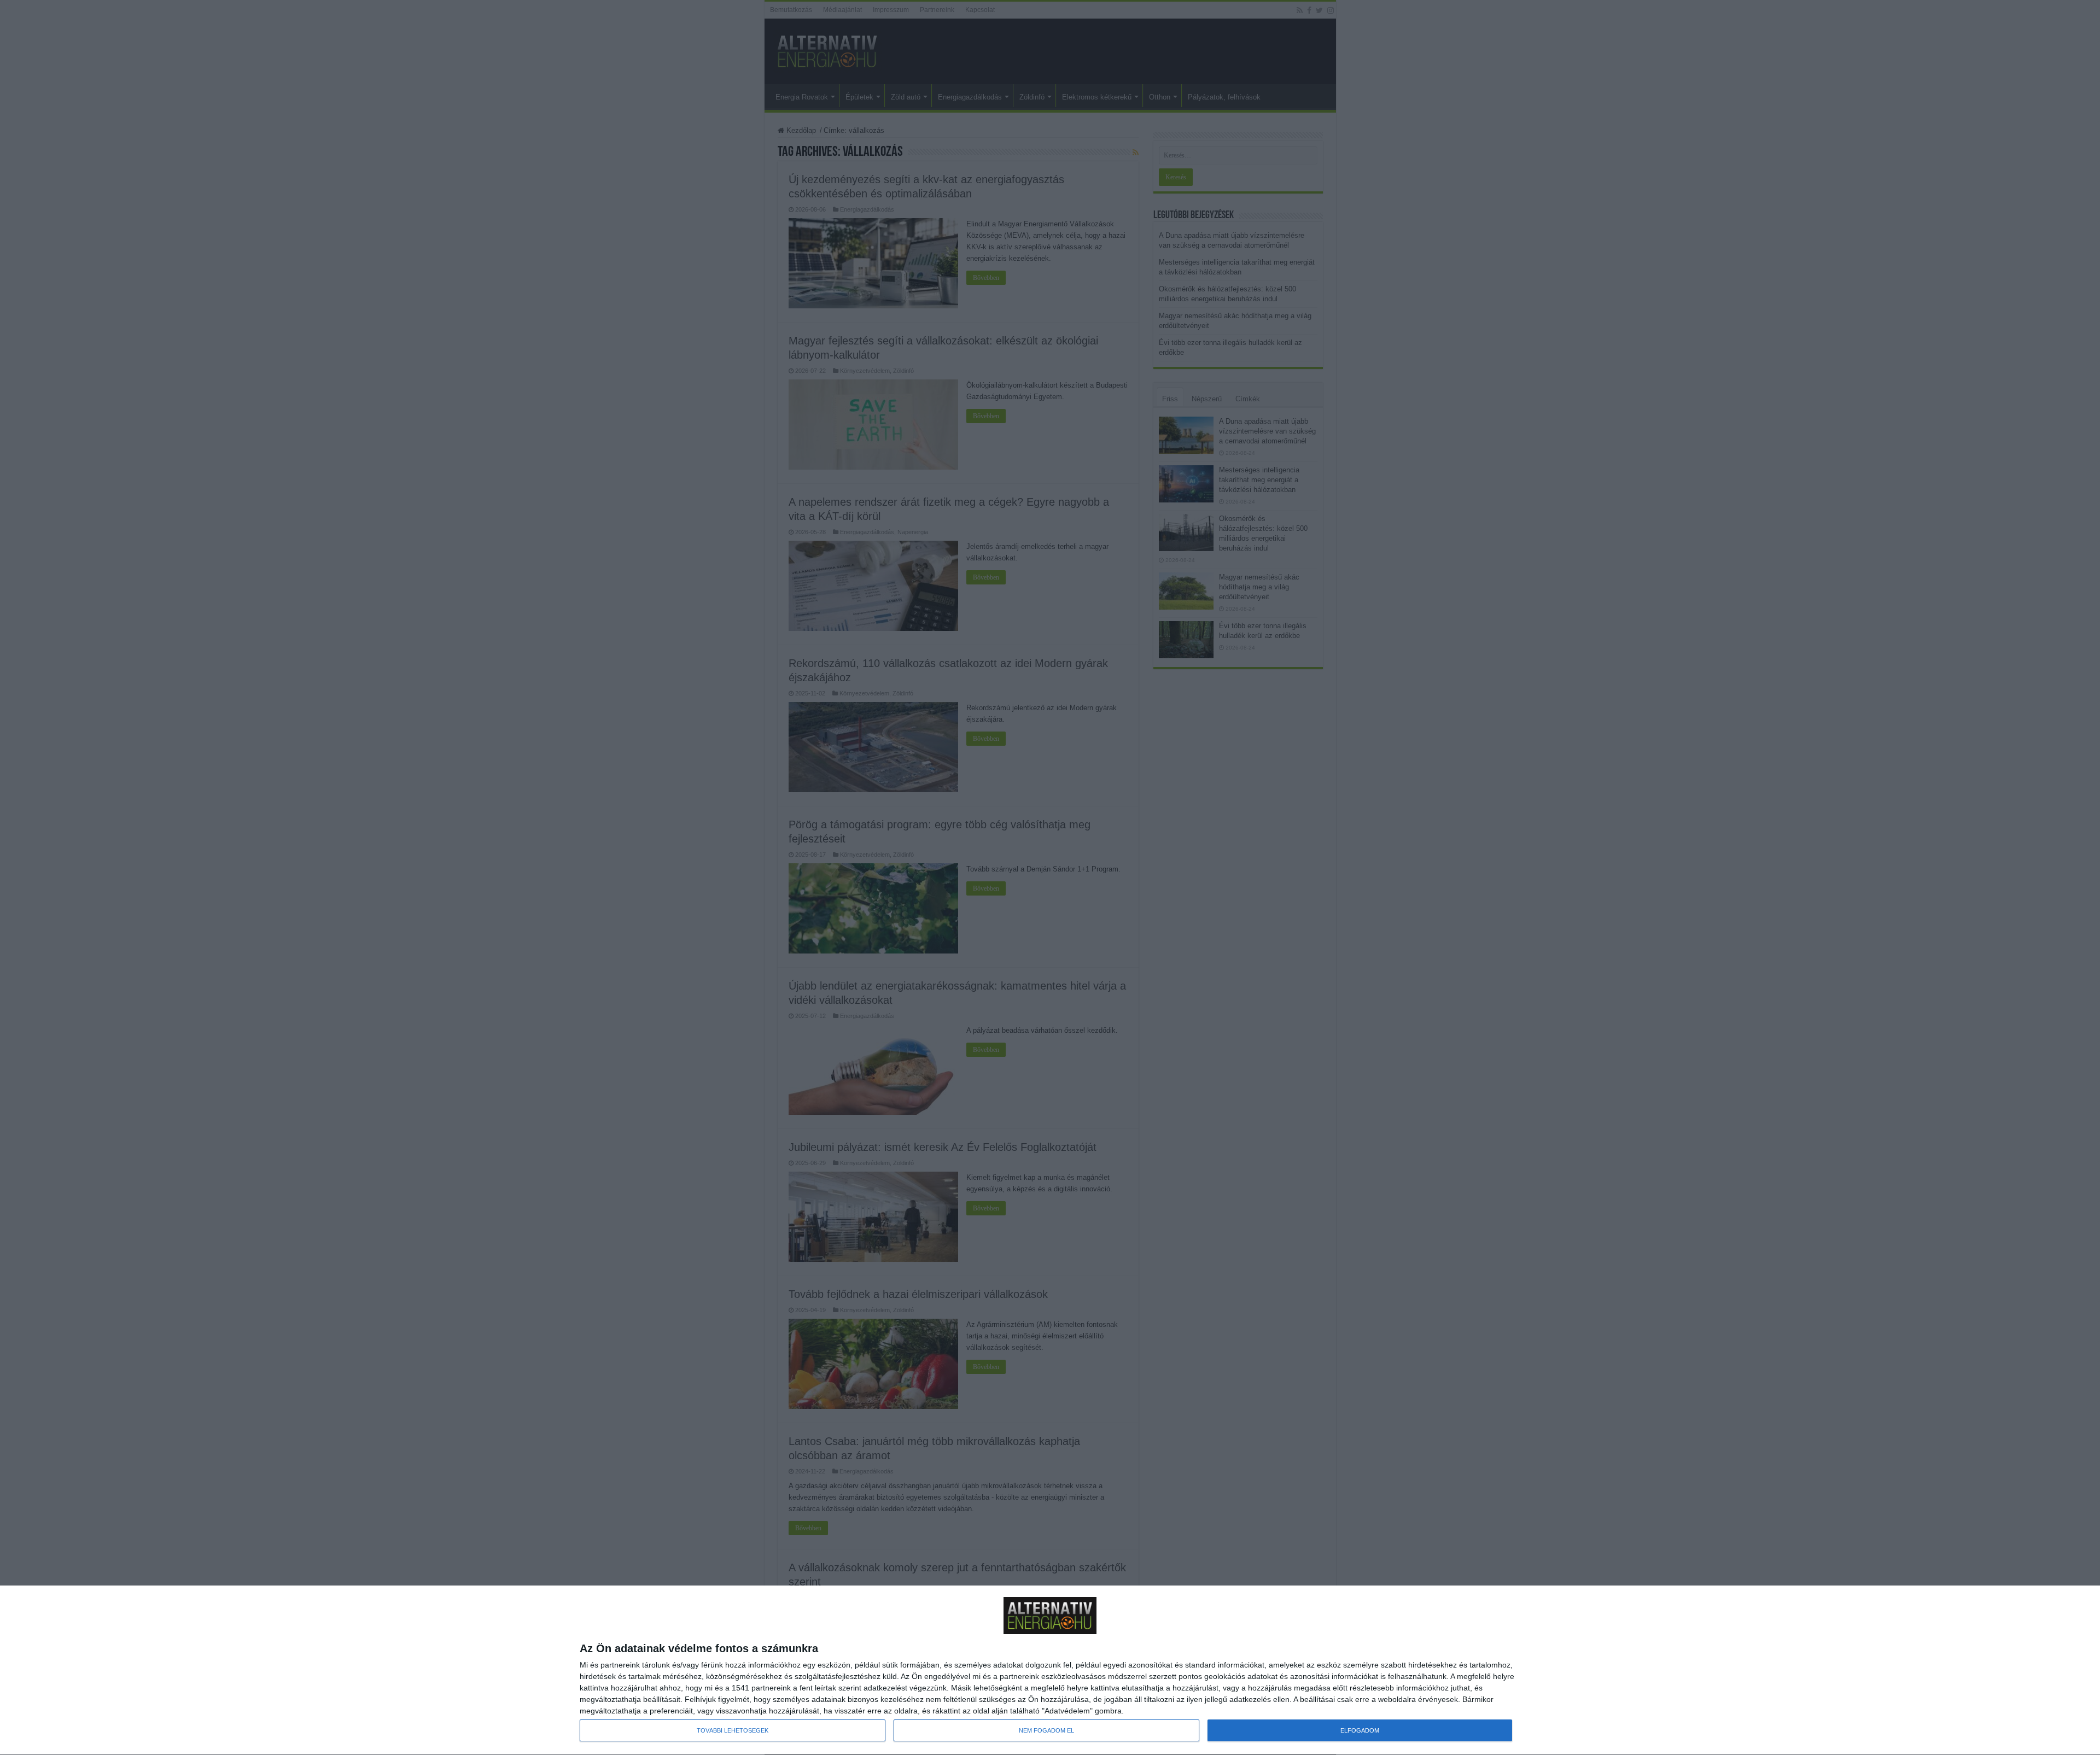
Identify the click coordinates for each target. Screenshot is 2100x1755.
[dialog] (1050, 1671)
